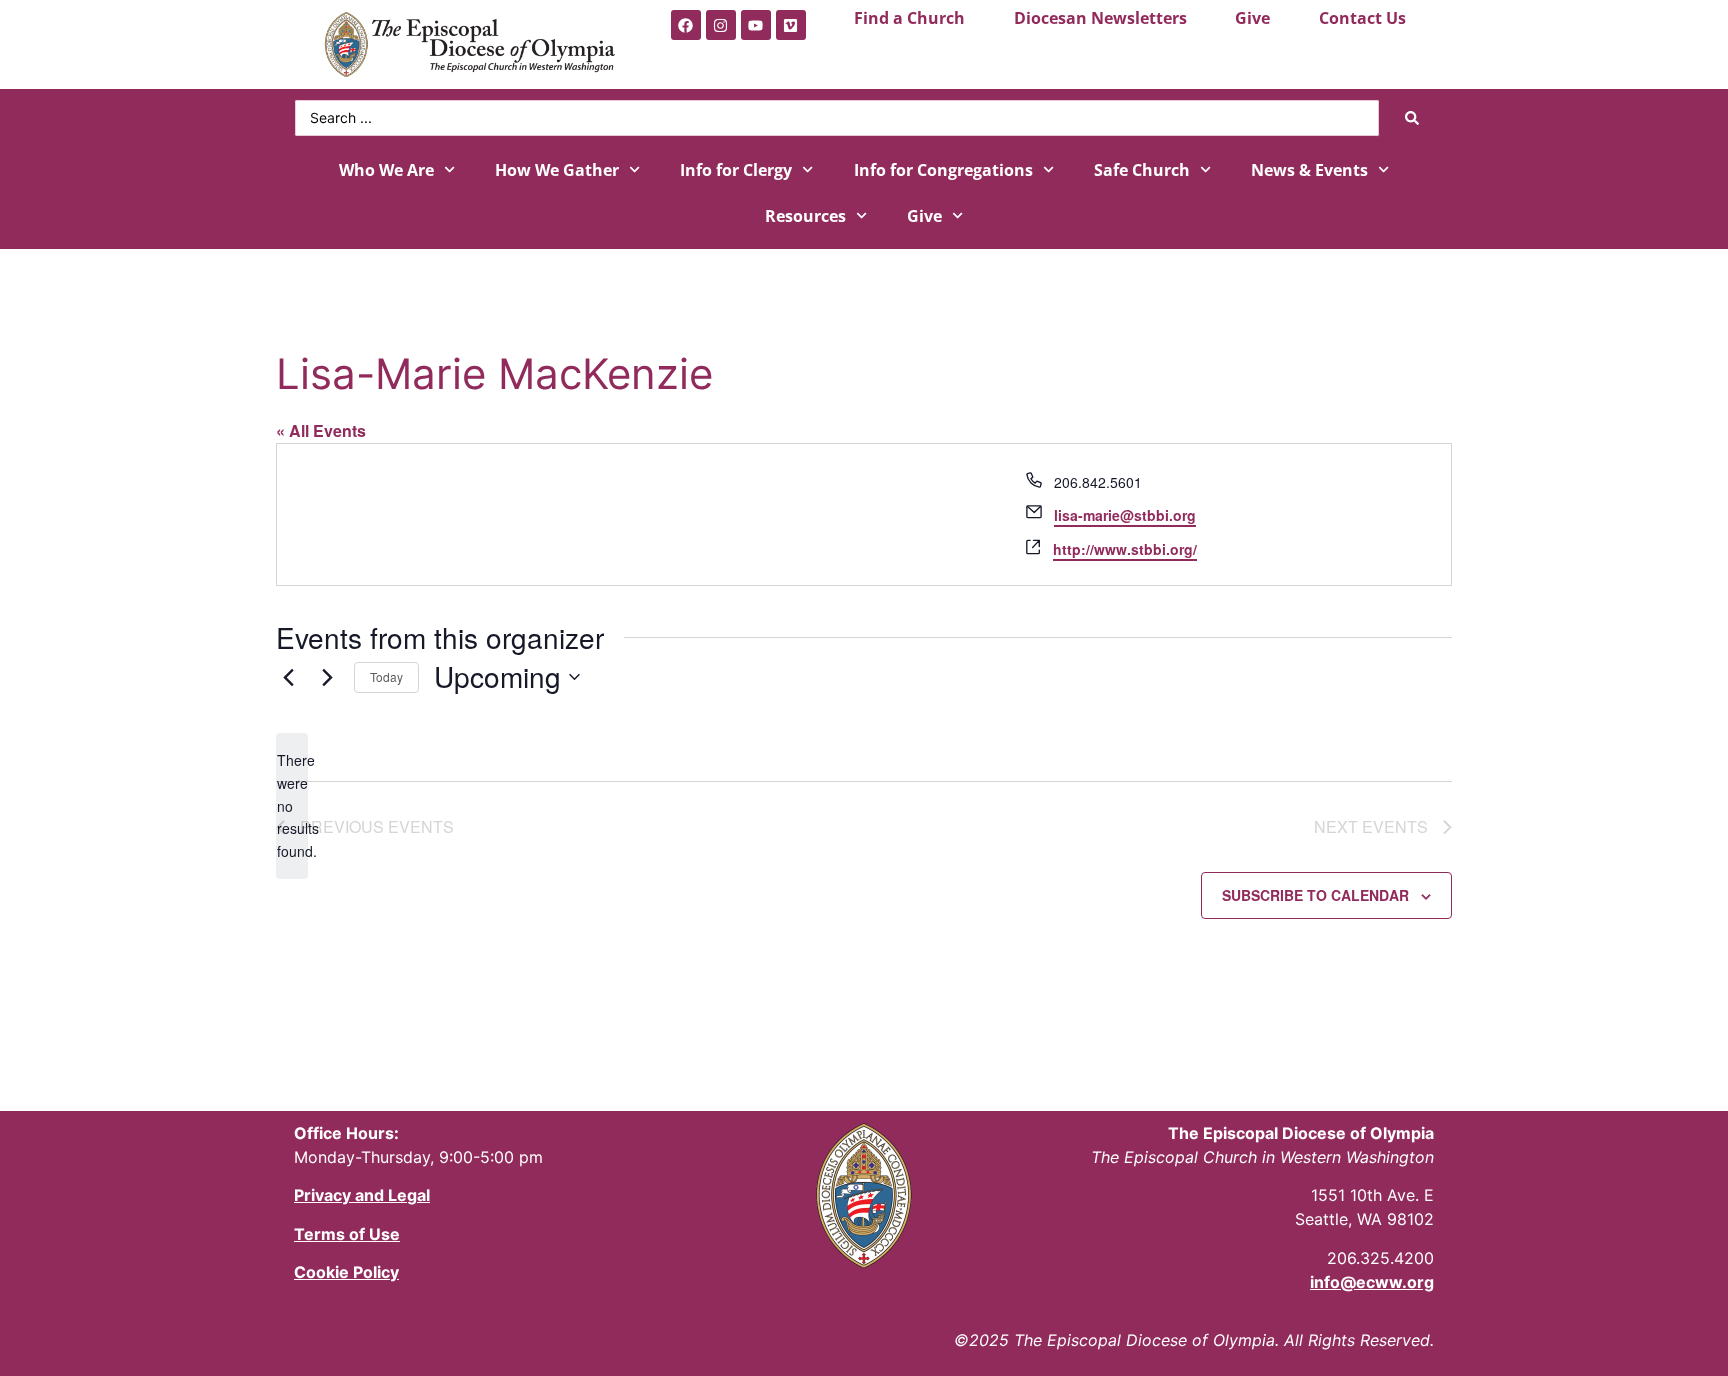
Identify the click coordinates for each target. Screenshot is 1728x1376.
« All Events (321, 430)
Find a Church (909, 18)
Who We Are (386, 170)
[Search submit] (1412, 118)
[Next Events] (327, 677)
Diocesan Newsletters (1100, 18)
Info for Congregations (943, 170)
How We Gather (557, 170)
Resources (805, 216)
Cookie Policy (346, 1272)
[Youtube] (756, 25)
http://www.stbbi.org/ (1125, 549)
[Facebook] (686, 25)
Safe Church (1142, 170)
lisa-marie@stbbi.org (1125, 515)
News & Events (1309, 170)
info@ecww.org (1372, 1282)
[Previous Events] (288, 677)
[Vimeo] (791, 25)
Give (1252, 18)
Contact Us (1362, 18)
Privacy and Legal (362, 1195)
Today (386, 676)
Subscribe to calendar (1315, 895)
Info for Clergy (736, 170)
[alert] (292, 805)
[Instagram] (721, 25)
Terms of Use (347, 1234)
